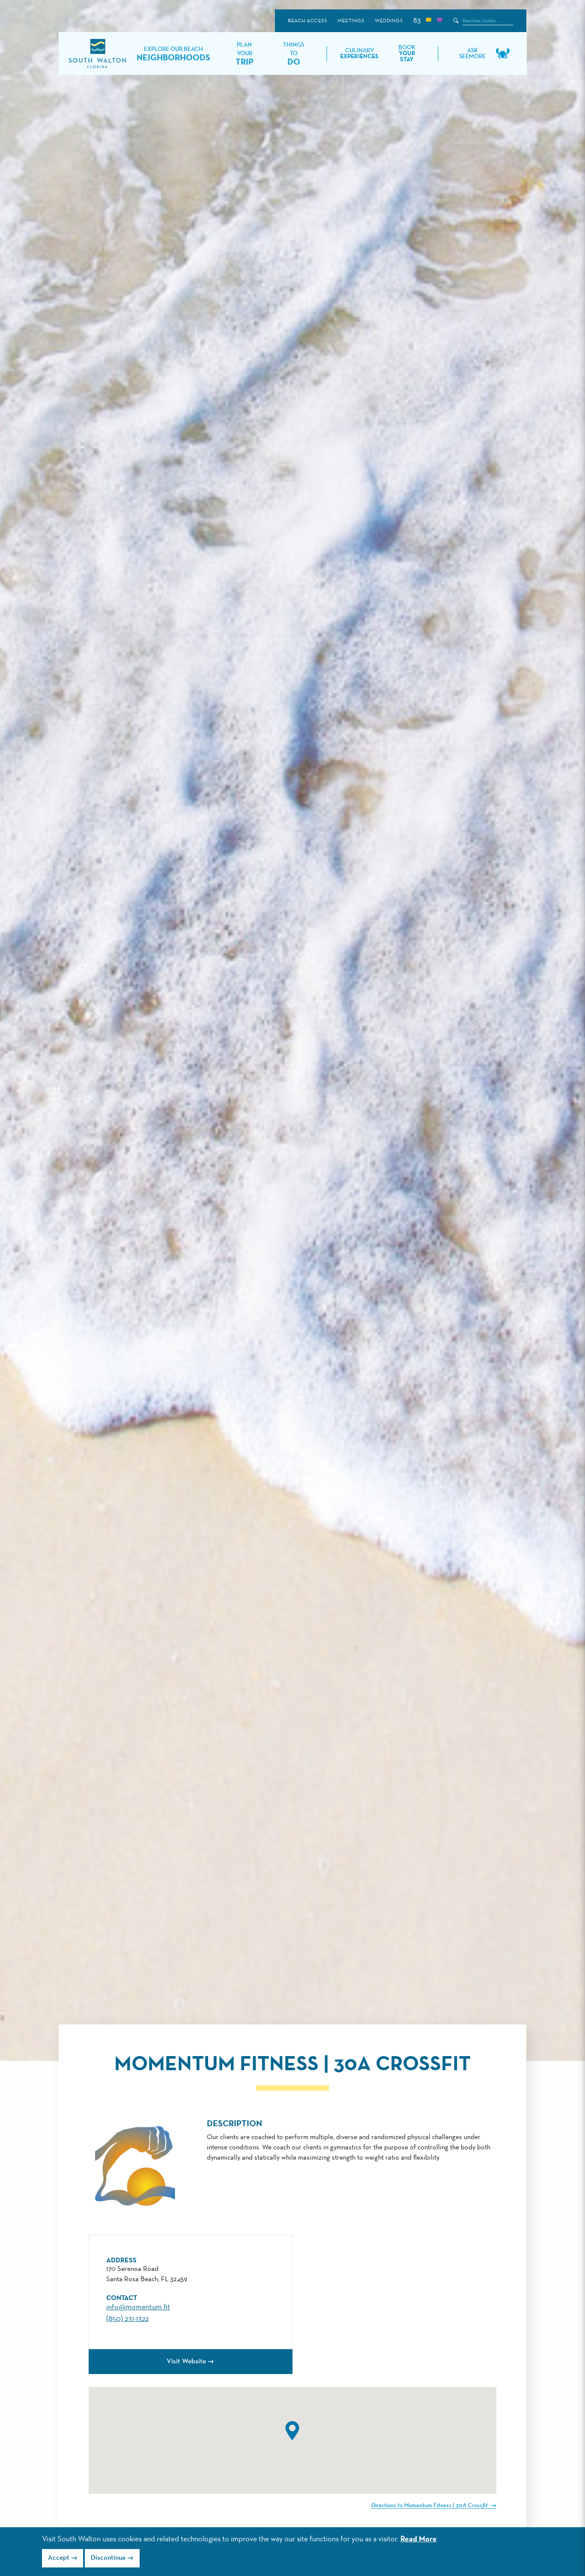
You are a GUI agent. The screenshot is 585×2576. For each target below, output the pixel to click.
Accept (59, 2558)
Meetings (351, 21)
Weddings (389, 21)
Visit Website (186, 2362)
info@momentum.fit (138, 2307)
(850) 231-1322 (127, 2319)
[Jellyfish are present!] (439, 21)
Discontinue (108, 2558)
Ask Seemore (472, 53)
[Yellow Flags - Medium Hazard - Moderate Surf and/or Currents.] (428, 21)
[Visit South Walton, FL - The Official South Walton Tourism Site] (97, 54)
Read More (419, 2539)
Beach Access (307, 21)
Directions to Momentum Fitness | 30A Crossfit (430, 2505)
